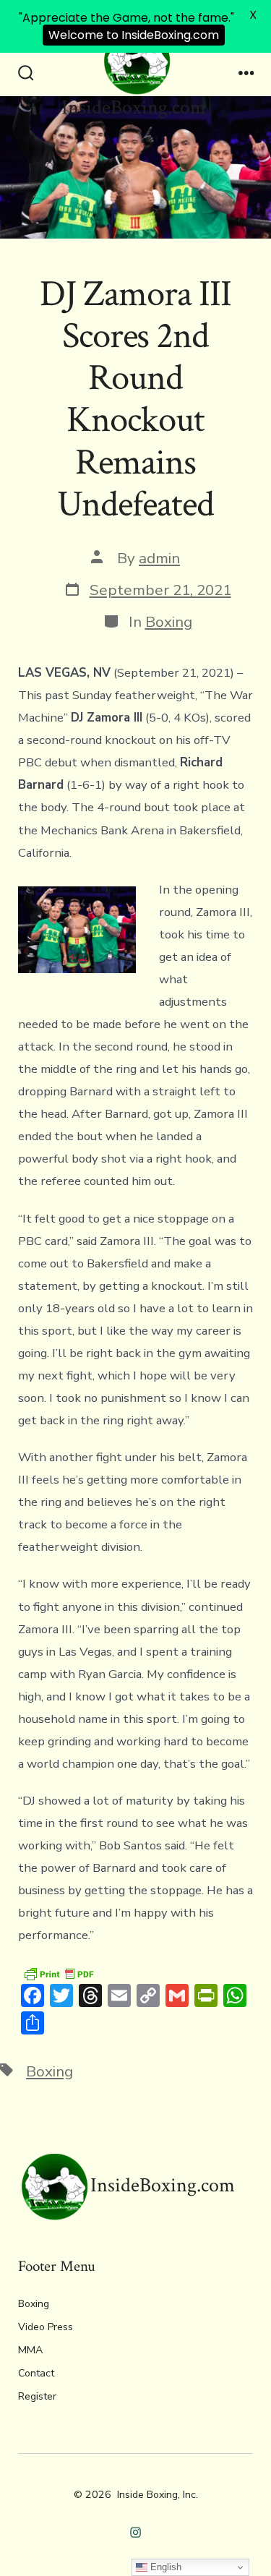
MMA (30, 2350)
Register (37, 2396)
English (164, 2567)
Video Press (46, 2327)
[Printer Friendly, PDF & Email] (59, 1973)
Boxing (169, 622)
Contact (36, 2373)
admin (159, 558)
